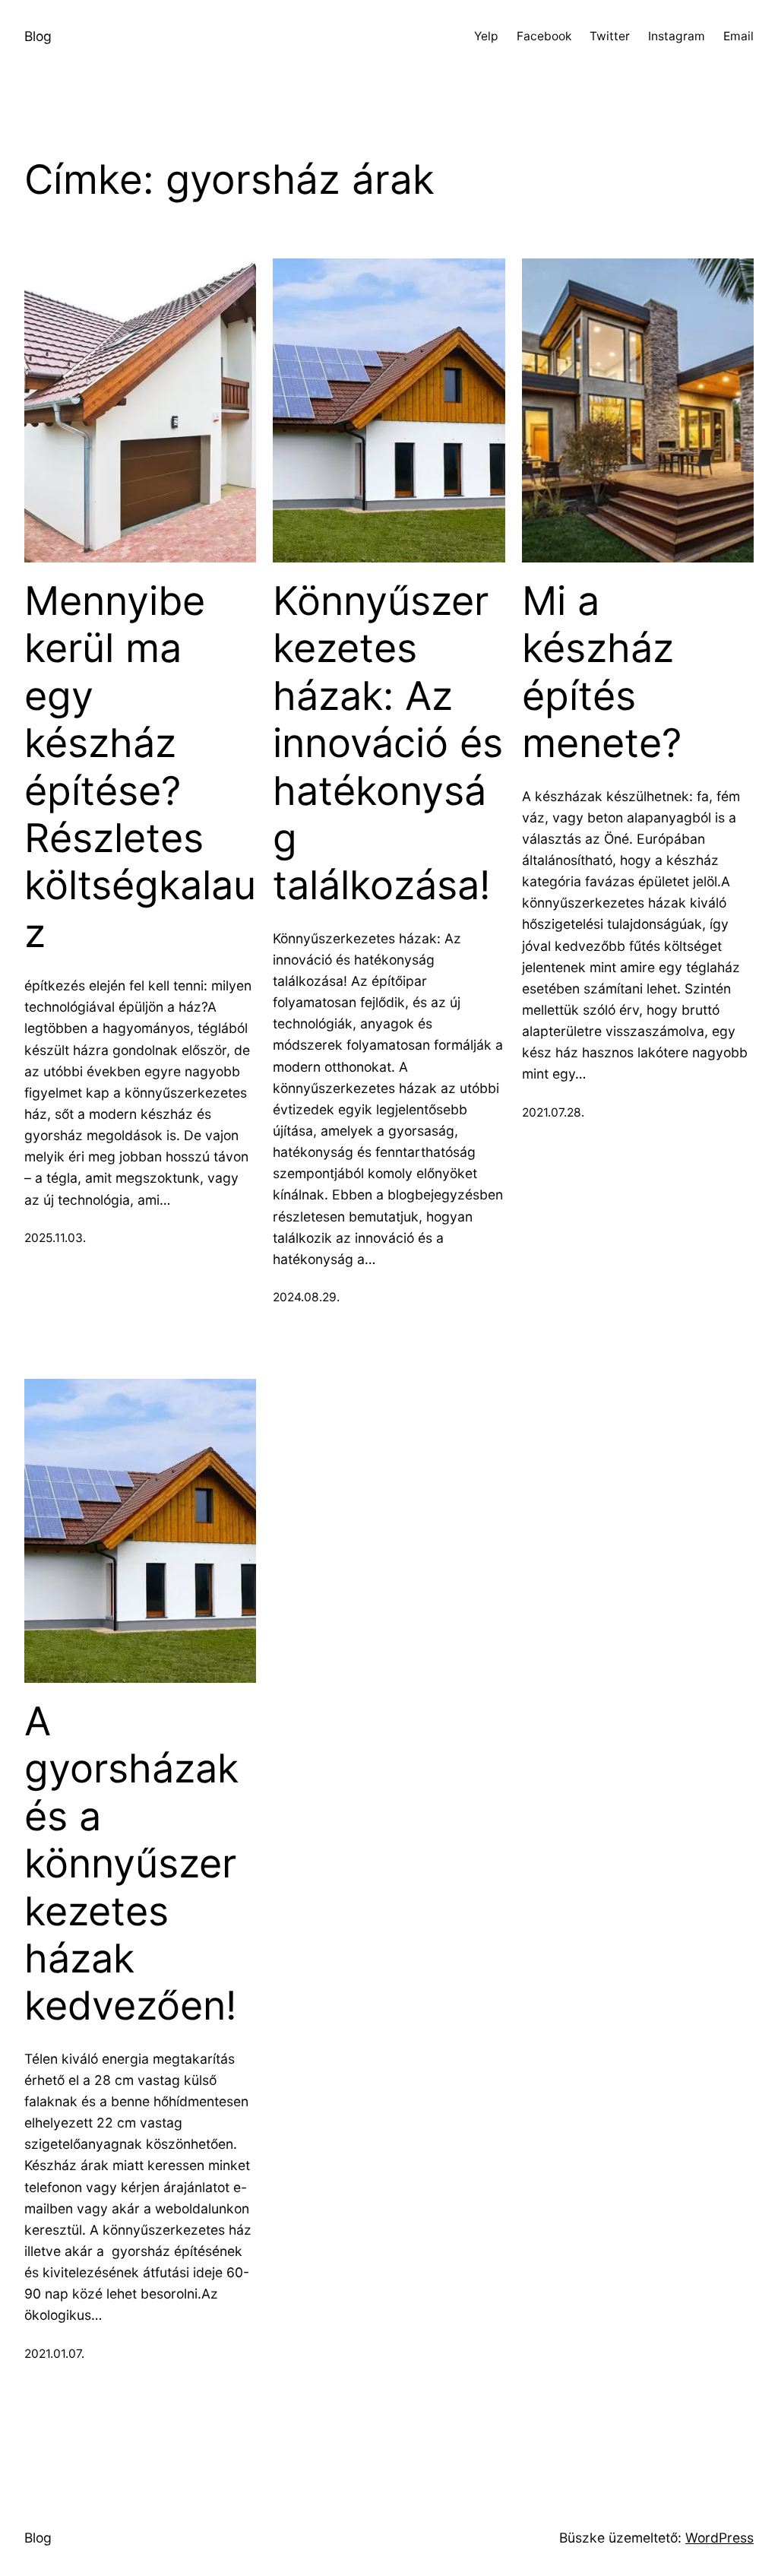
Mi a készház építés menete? (602, 672)
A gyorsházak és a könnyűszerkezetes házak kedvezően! (131, 1864)
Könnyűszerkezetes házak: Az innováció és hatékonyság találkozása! (388, 743)
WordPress (719, 2538)
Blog (38, 36)
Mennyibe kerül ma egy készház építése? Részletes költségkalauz (140, 767)
